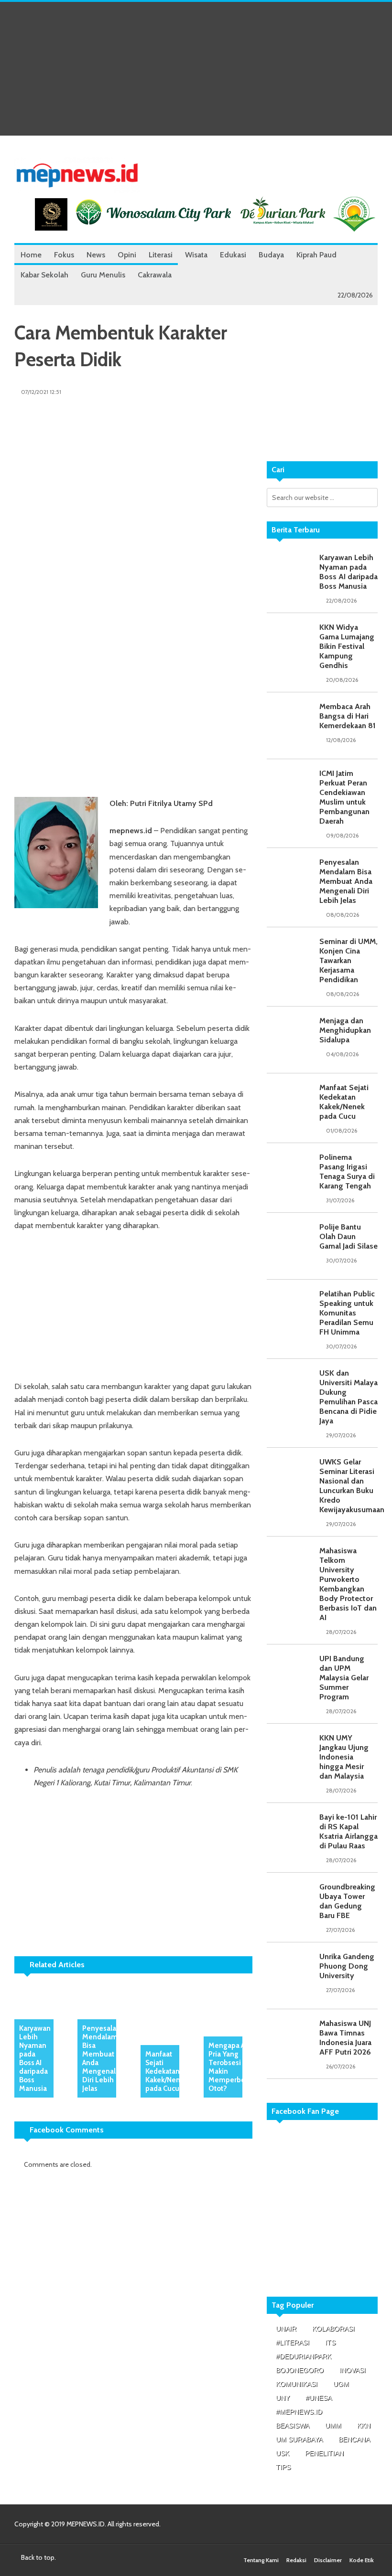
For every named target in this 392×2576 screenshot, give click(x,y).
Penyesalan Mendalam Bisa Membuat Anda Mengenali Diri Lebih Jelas (101, 2058)
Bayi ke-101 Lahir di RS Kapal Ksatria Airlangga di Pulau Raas (348, 1831)
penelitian (324, 2453)
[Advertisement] (196, 69)
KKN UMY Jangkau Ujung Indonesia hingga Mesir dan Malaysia (344, 1757)
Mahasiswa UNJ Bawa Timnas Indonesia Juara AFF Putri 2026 (345, 2038)
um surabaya (299, 2439)
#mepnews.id (299, 2412)
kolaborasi (333, 2329)
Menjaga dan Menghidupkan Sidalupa (345, 1030)
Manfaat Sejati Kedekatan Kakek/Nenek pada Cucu (167, 2071)
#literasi (293, 2343)
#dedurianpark (304, 2356)
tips (283, 2467)
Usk (283, 2453)
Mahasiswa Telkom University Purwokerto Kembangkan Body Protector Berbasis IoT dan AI (348, 1584)
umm (333, 2426)
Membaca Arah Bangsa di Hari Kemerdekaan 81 (348, 716)
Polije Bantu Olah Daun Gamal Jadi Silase (348, 1236)
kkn (364, 2426)
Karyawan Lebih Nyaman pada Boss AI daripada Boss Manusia (35, 2058)
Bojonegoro (300, 2370)
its (330, 2343)
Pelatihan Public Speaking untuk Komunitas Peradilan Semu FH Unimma (347, 1313)
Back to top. (38, 2557)
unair (286, 2329)
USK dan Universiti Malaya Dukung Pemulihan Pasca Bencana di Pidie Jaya (348, 1397)
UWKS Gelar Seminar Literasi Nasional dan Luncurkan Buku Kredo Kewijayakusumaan (352, 1486)
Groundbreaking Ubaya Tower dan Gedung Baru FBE (347, 1901)
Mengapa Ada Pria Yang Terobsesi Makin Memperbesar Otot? (232, 2067)
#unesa (319, 2398)
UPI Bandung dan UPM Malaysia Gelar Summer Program (344, 1678)
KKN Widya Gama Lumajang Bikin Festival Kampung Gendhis (347, 646)
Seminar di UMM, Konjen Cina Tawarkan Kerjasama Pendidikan (348, 960)
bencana (354, 2439)
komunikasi (297, 2384)
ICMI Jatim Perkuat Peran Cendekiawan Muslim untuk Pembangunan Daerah (344, 797)
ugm (341, 2384)
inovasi (353, 2370)
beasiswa (293, 2426)
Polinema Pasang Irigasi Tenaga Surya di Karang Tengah (347, 1171)
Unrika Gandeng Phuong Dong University (347, 1966)
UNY (283, 2398)
